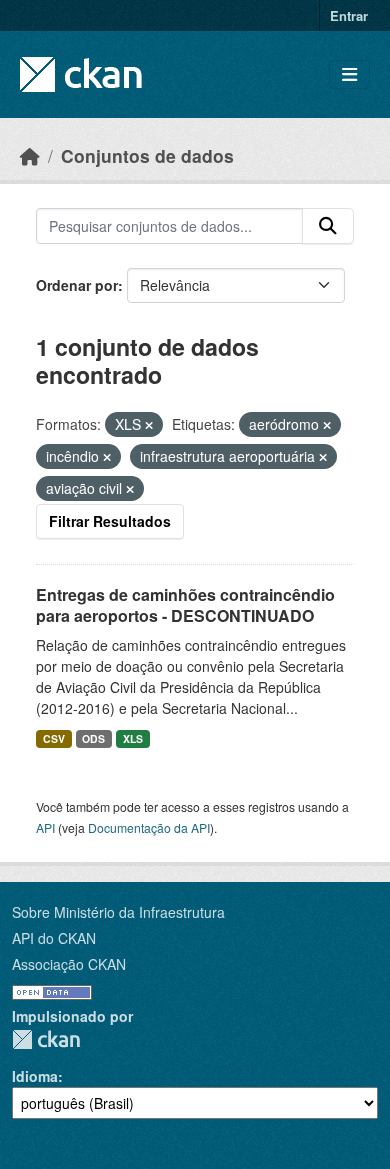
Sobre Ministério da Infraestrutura (118, 912)
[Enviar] (328, 226)
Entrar (349, 15)
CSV (54, 738)
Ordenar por (77, 285)
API (45, 827)
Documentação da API (149, 827)
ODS (93, 738)
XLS (133, 738)
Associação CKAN (69, 964)
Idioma (35, 1076)
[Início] (30, 155)
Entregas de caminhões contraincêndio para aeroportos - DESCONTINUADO (185, 605)
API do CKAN (54, 938)
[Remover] (149, 425)
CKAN (46, 1039)
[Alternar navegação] (349, 74)
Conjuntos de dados (147, 155)
